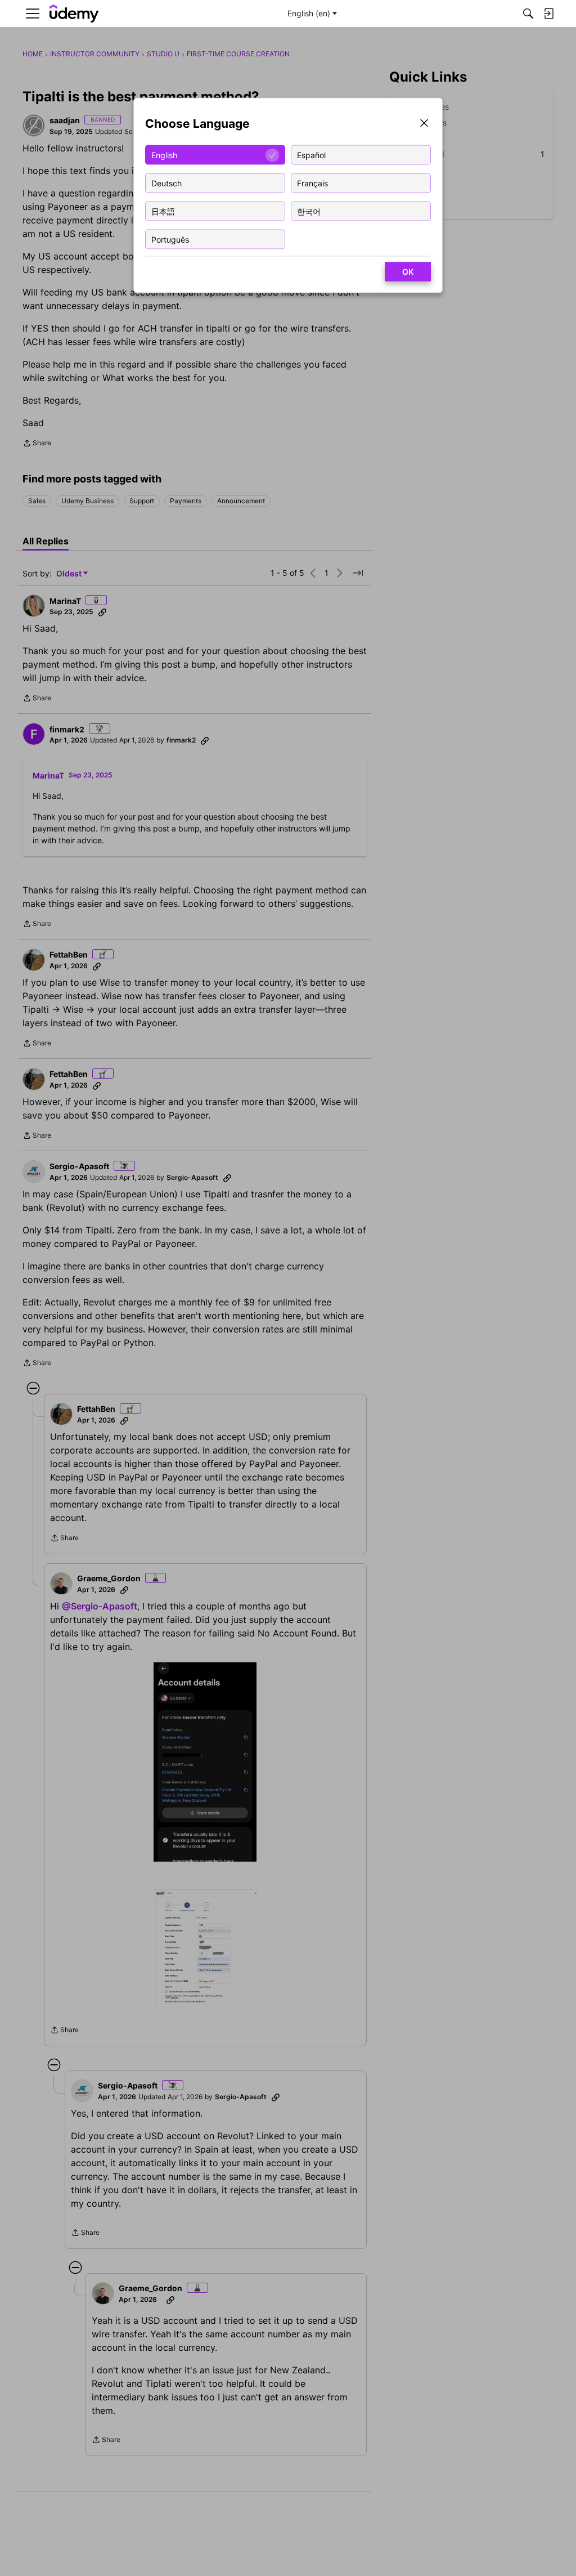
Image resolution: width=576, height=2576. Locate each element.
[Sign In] (548, 14)
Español (311, 155)
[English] (74, 14)
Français (312, 183)
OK (408, 272)
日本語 (163, 211)
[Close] (424, 124)
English (164, 155)
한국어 (309, 211)
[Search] (528, 14)
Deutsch (166, 183)
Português (170, 239)
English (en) (309, 13)
